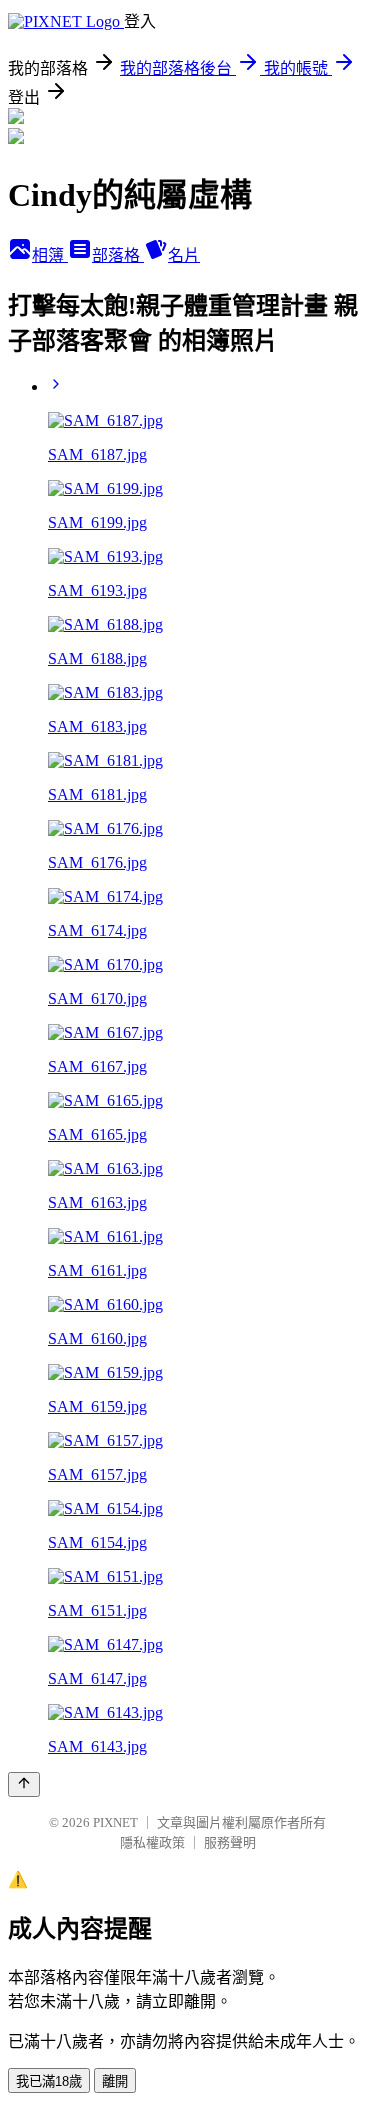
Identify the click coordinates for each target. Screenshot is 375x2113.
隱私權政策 (152, 1842)
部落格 (118, 255)
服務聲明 (230, 1842)
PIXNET (115, 1822)
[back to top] (24, 1784)
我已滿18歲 (49, 2081)
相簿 (50, 255)
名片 (184, 255)
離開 (115, 2081)
